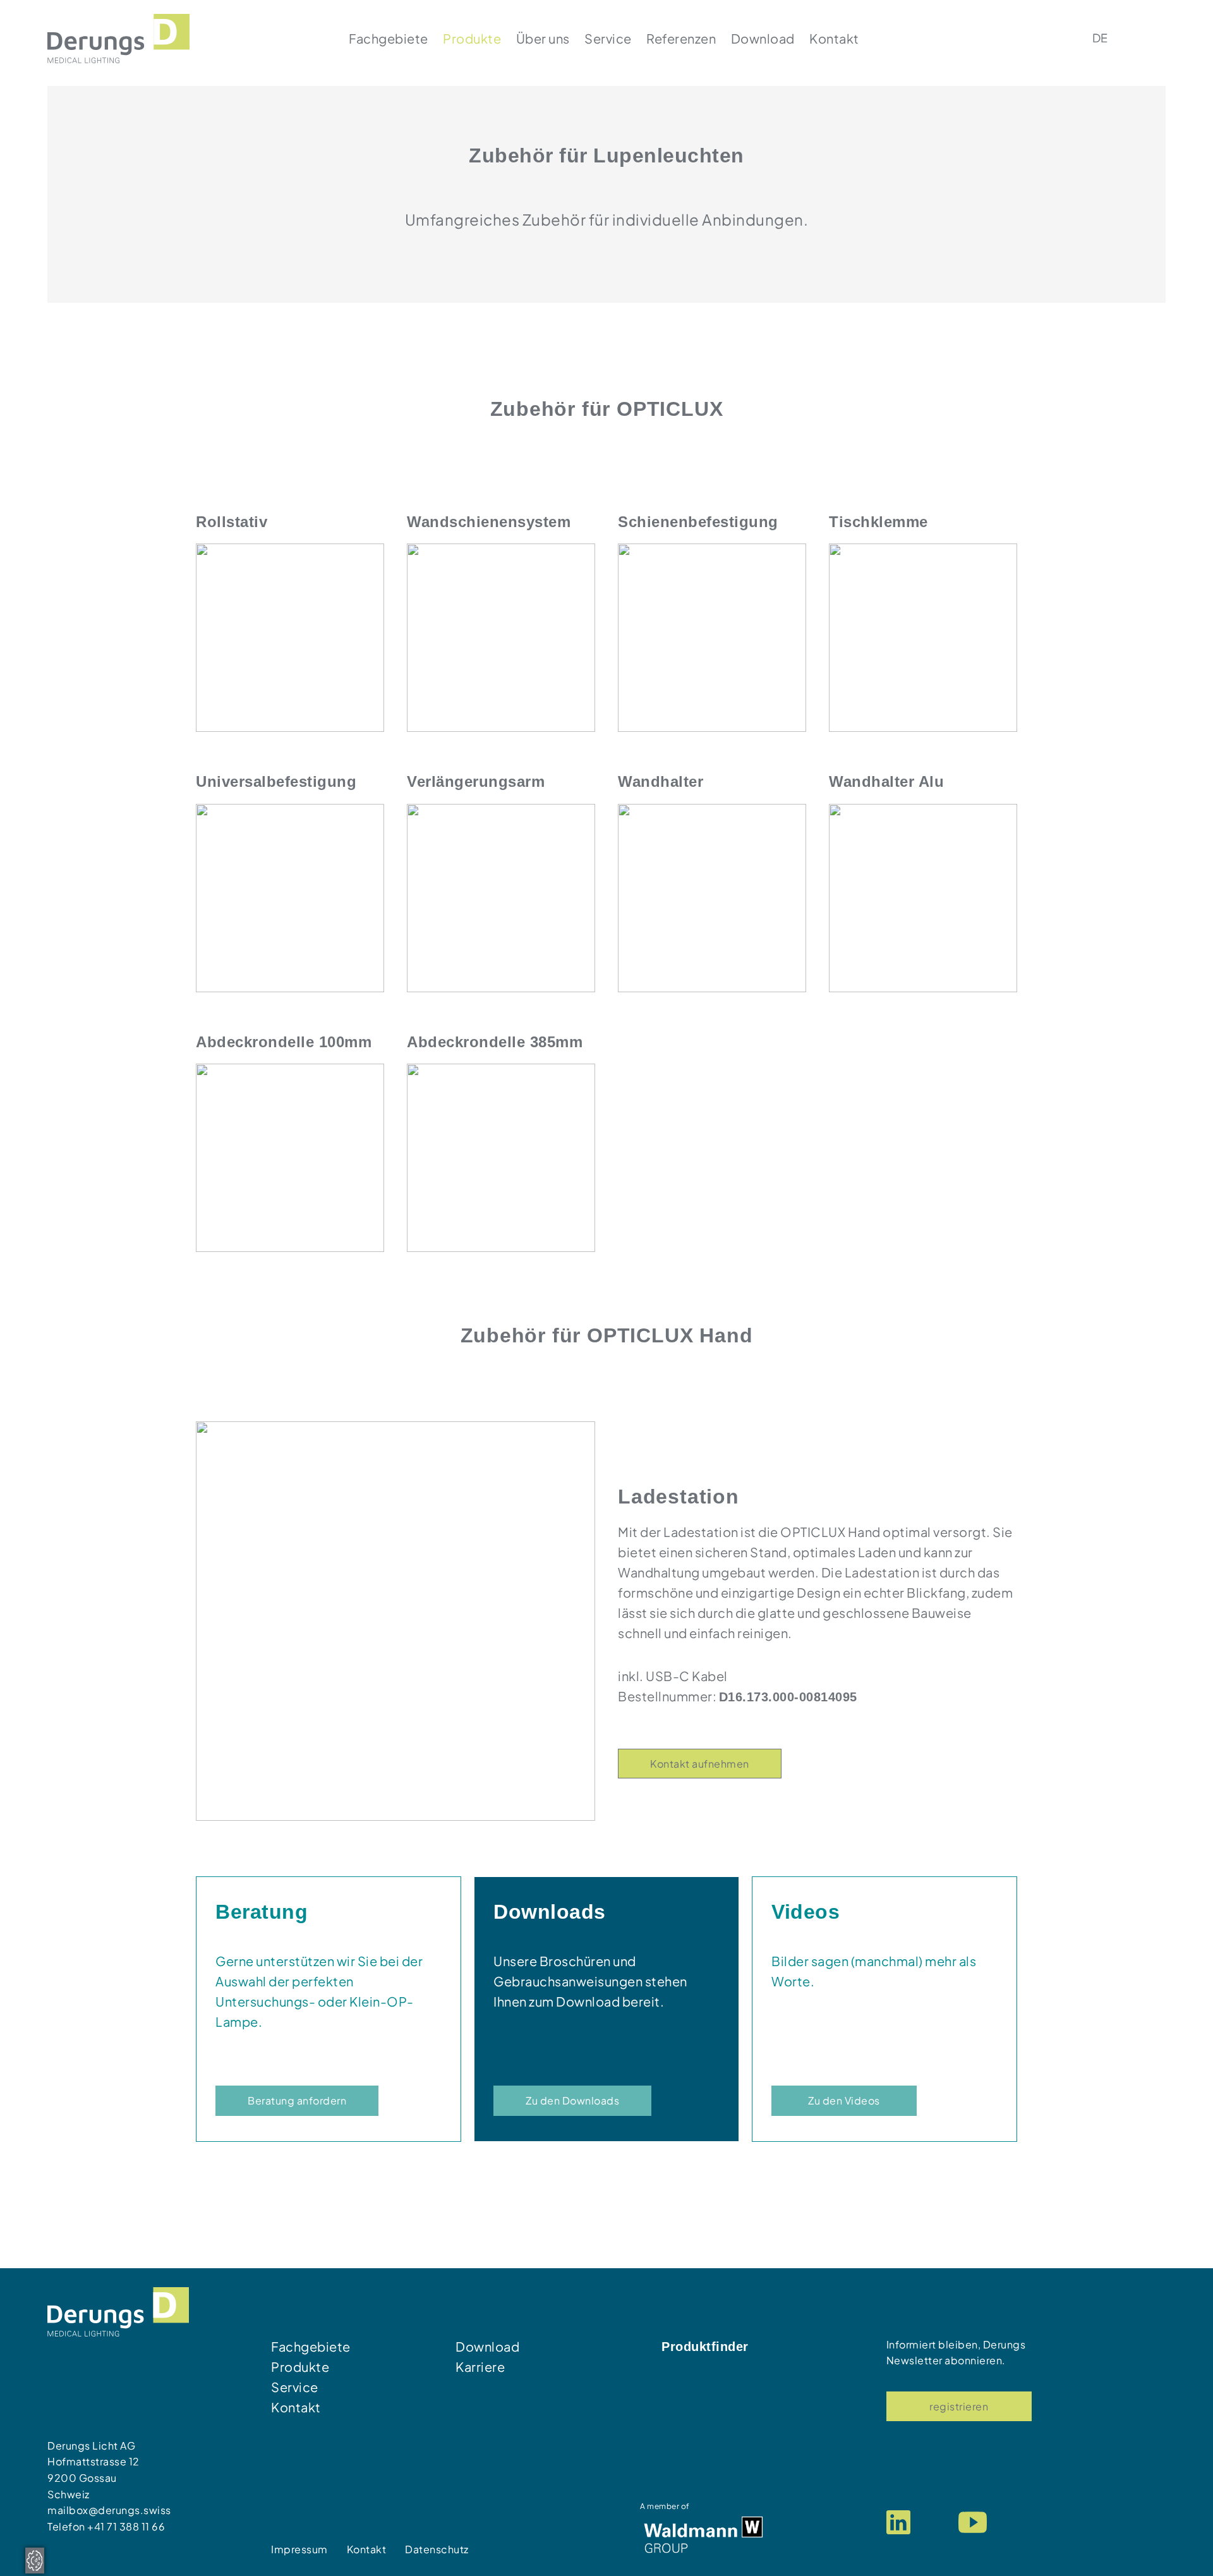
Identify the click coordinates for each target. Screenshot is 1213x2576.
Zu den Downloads (572, 2100)
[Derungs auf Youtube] (973, 2521)
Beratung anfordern (297, 2100)
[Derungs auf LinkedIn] (898, 2521)
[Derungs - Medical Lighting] (118, 37)
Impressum (299, 2549)
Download (763, 38)
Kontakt (834, 38)
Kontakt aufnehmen (700, 1764)
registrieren (959, 2406)
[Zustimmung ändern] (35, 2561)
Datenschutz (437, 2549)
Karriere (480, 2366)
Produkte (472, 38)
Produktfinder (705, 2347)
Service (608, 38)
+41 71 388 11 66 (126, 2526)
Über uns (543, 38)
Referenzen (681, 38)
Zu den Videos (844, 2100)
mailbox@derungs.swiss (109, 2510)
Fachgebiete (389, 38)
